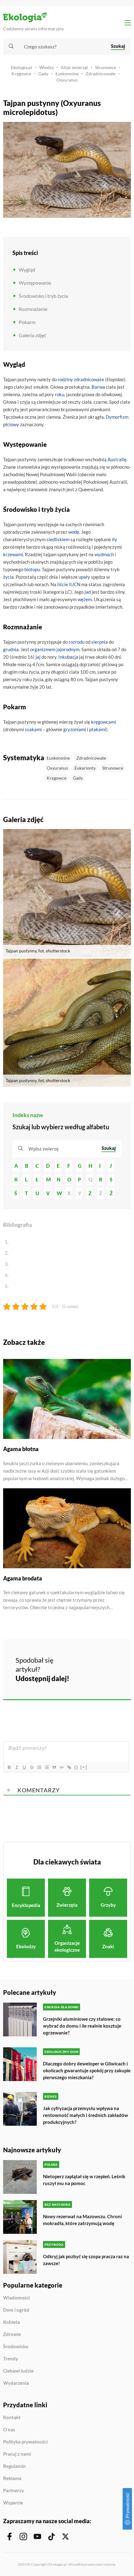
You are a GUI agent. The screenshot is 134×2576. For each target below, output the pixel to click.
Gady (43, 74)
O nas (9, 2430)
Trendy (11, 2359)
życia (8, 577)
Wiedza (46, 67)
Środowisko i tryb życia (43, 296)
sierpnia (100, 642)
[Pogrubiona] (9, 1767)
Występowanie (35, 283)
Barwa (98, 387)
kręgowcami (103, 722)
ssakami (33, 729)
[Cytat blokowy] (54, 1767)
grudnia (11, 649)
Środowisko (16, 2347)
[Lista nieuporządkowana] (46, 1767)
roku (60, 394)
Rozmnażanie (33, 309)
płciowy (11, 424)
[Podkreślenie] (24, 1767)
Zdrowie (12, 2334)
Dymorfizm (117, 417)
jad (88, 592)
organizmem (43, 649)
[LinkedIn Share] (82, 1677)
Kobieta (12, 2322)
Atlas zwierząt (74, 67)
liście (63, 584)
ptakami (98, 729)
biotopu (32, 569)
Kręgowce (21, 74)
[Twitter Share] (98, 1660)
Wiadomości (17, 2298)
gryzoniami (75, 729)
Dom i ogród (16, 2310)
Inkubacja (68, 657)
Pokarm (27, 322)
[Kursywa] (17, 1767)
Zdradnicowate (100, 74)
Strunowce (105, 67)
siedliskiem (58, 539)
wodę (74, 532)
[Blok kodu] (61, 1767)
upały (84, 577)
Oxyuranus (67, 80)
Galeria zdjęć (32, 335)
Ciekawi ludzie (18, 2371)
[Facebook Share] (82, 1660)
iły (115, 539)
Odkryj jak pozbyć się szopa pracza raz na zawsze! (86, 2260)
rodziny (65, 379)
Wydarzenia (16, 2383)
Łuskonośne (67, 74)
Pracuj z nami (17, 2454)
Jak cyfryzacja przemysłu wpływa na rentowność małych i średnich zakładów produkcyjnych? (86, 2115)
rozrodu (77, 642)
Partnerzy (14, 2491)
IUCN (75, 584)
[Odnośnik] (69, 1767)
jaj (38, 657)
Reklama (12, 2479)
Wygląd (27, 270)
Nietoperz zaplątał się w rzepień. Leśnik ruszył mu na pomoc (84, 2180)
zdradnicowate (89, 379)
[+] (84, 1767)
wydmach (104, 554)
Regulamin (14, 2466)
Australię (117, 459)
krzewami (13, 554)
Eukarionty (85, 768)
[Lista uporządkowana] (39, 1767)
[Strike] (31, 1767)
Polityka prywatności (25, 2442)
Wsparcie (13, 2503)
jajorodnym (68, 649)
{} (76, 1767)
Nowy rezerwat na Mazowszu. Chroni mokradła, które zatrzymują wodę (82, 2220)
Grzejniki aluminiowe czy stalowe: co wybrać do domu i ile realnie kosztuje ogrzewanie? (82, 2026)
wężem (85, 599)
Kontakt (12, 2418)
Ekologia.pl (22, 67)
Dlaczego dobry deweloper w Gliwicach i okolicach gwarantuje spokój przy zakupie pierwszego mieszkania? (87, 2070)
